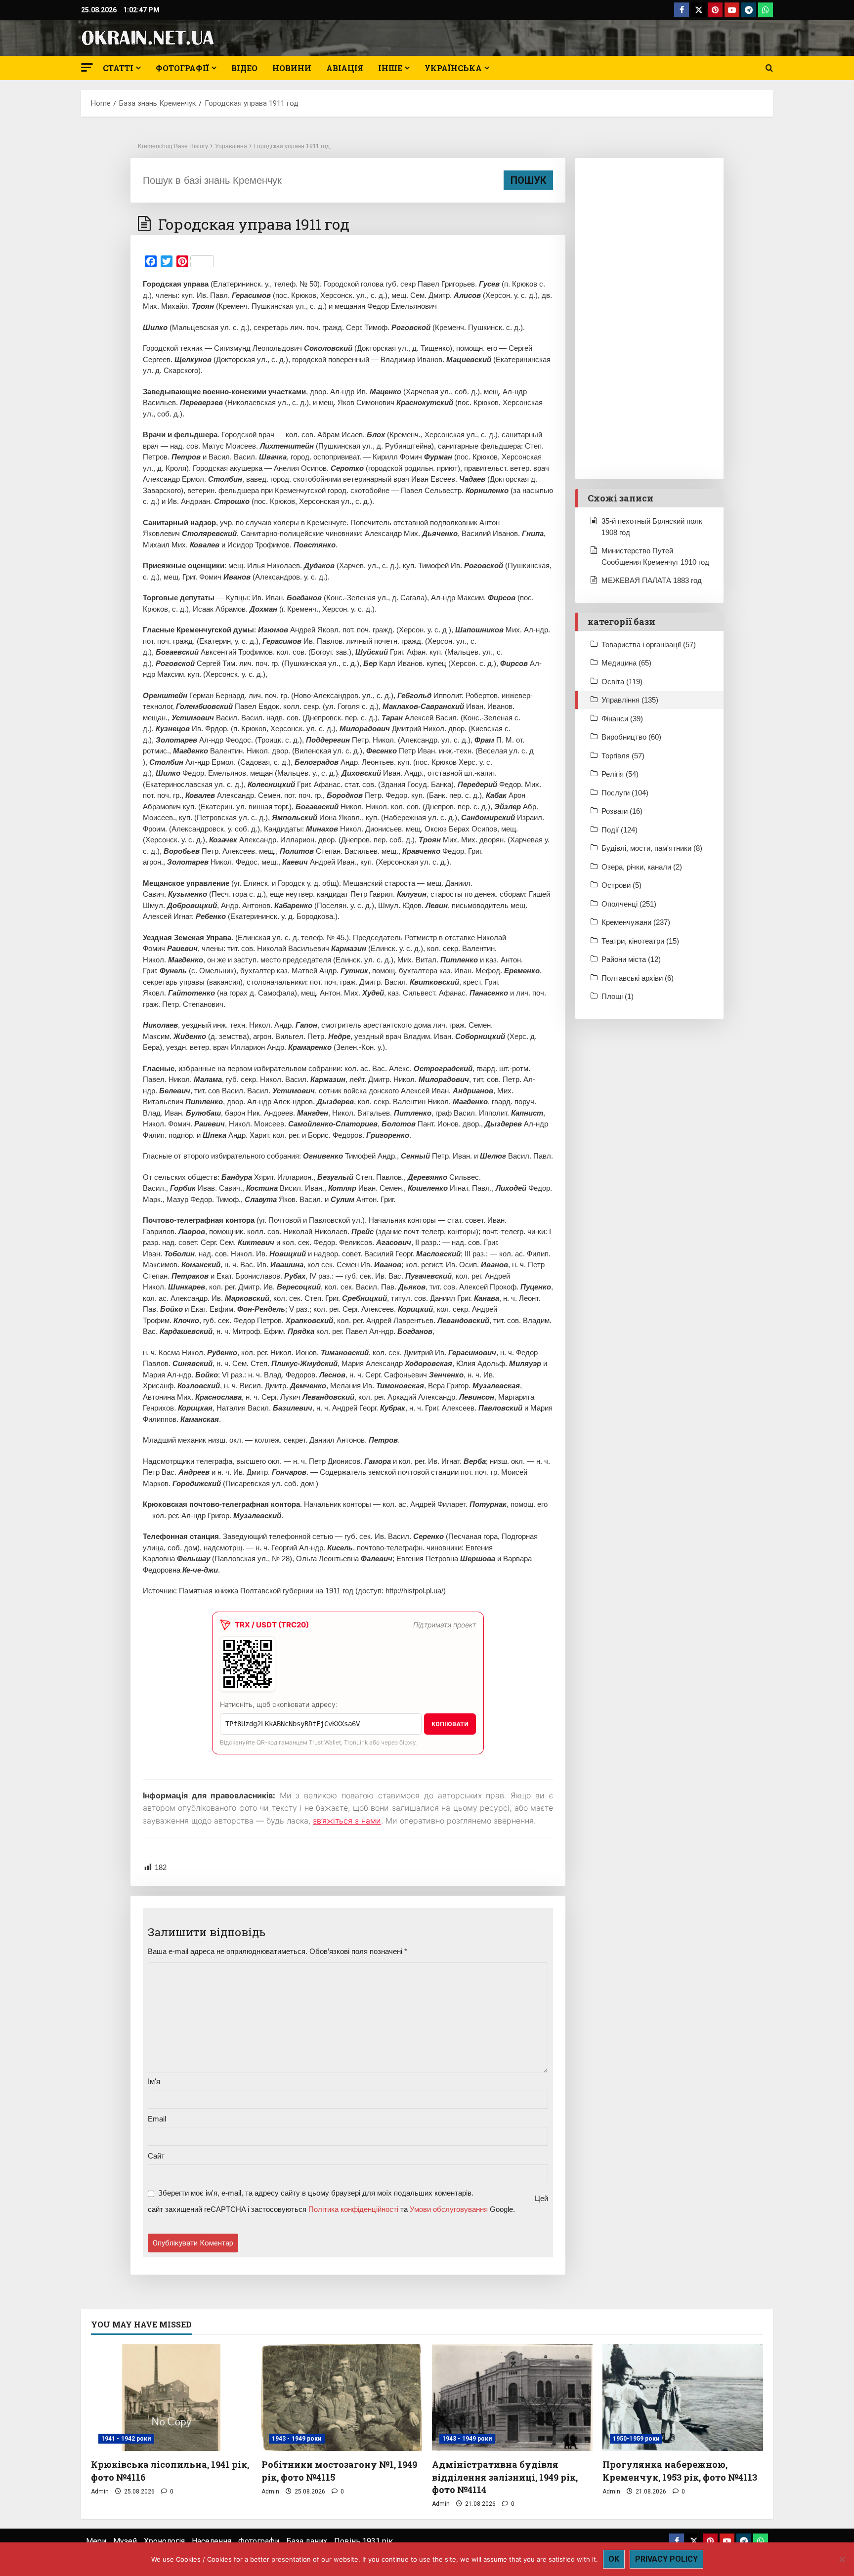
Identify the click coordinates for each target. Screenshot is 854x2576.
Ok (614, 2559)
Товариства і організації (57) (649, 644)
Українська (453, 68)
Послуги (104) (625, 793)
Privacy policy (666, 2559)
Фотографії (182, 68)
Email (157, 2119)
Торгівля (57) (623, 756)
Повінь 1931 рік (363, 2541)
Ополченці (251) (629, 904)
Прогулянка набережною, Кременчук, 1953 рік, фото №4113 (680, 2471)
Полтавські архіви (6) (638, 978)
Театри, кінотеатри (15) (640, 941)
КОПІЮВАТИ (450, 1724)
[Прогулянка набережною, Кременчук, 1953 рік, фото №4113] (683, 2398)
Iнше (390, 68)
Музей (125, 2541)
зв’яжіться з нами (347, 1821)
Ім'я (154, 2081)
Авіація (345, 68)
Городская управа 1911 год (292, 146)
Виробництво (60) (631, 737)
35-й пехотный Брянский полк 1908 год (652, 527)
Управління (231, 146)
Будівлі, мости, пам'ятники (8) (652, 848)
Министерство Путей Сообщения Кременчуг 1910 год (655, 556)
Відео (244, 68)
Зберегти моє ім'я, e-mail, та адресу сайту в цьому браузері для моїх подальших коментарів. (316, 2193)
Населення (212, 2541)
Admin (100, 2492)
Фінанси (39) (622, 719)
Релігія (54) (620, 774)
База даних (307, 2541)
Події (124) (619, 830)
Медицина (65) (626, 663)
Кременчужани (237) (636, 922)
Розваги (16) (622, 811)
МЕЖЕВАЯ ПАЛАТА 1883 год (652, 580)
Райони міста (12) (631, 959)
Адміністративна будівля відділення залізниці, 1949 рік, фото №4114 (505, 2477)
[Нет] (842, 2559)
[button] (87, 67)
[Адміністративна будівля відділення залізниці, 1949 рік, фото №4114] (512, 2398)
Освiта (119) (622, 682)
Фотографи (259, 2541)
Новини (292, 68)
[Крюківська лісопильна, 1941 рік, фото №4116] (171, 2398)
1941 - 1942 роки (126, 2439)
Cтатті (118, 68)
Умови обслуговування (449, 2209)
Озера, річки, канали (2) (642, 867)
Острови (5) (621, 885)
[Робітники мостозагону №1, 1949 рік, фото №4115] (342, 2398)
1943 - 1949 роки (297, 2439)
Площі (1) (618, 996)
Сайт (156, 2156)
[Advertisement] (649, 319)
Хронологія (164, 2541)
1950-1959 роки (636, 2439)
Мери (96, 2541)
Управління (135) (630, 700)
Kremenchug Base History (173, 146)
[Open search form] (769, 68)
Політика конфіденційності (353, 2209)
